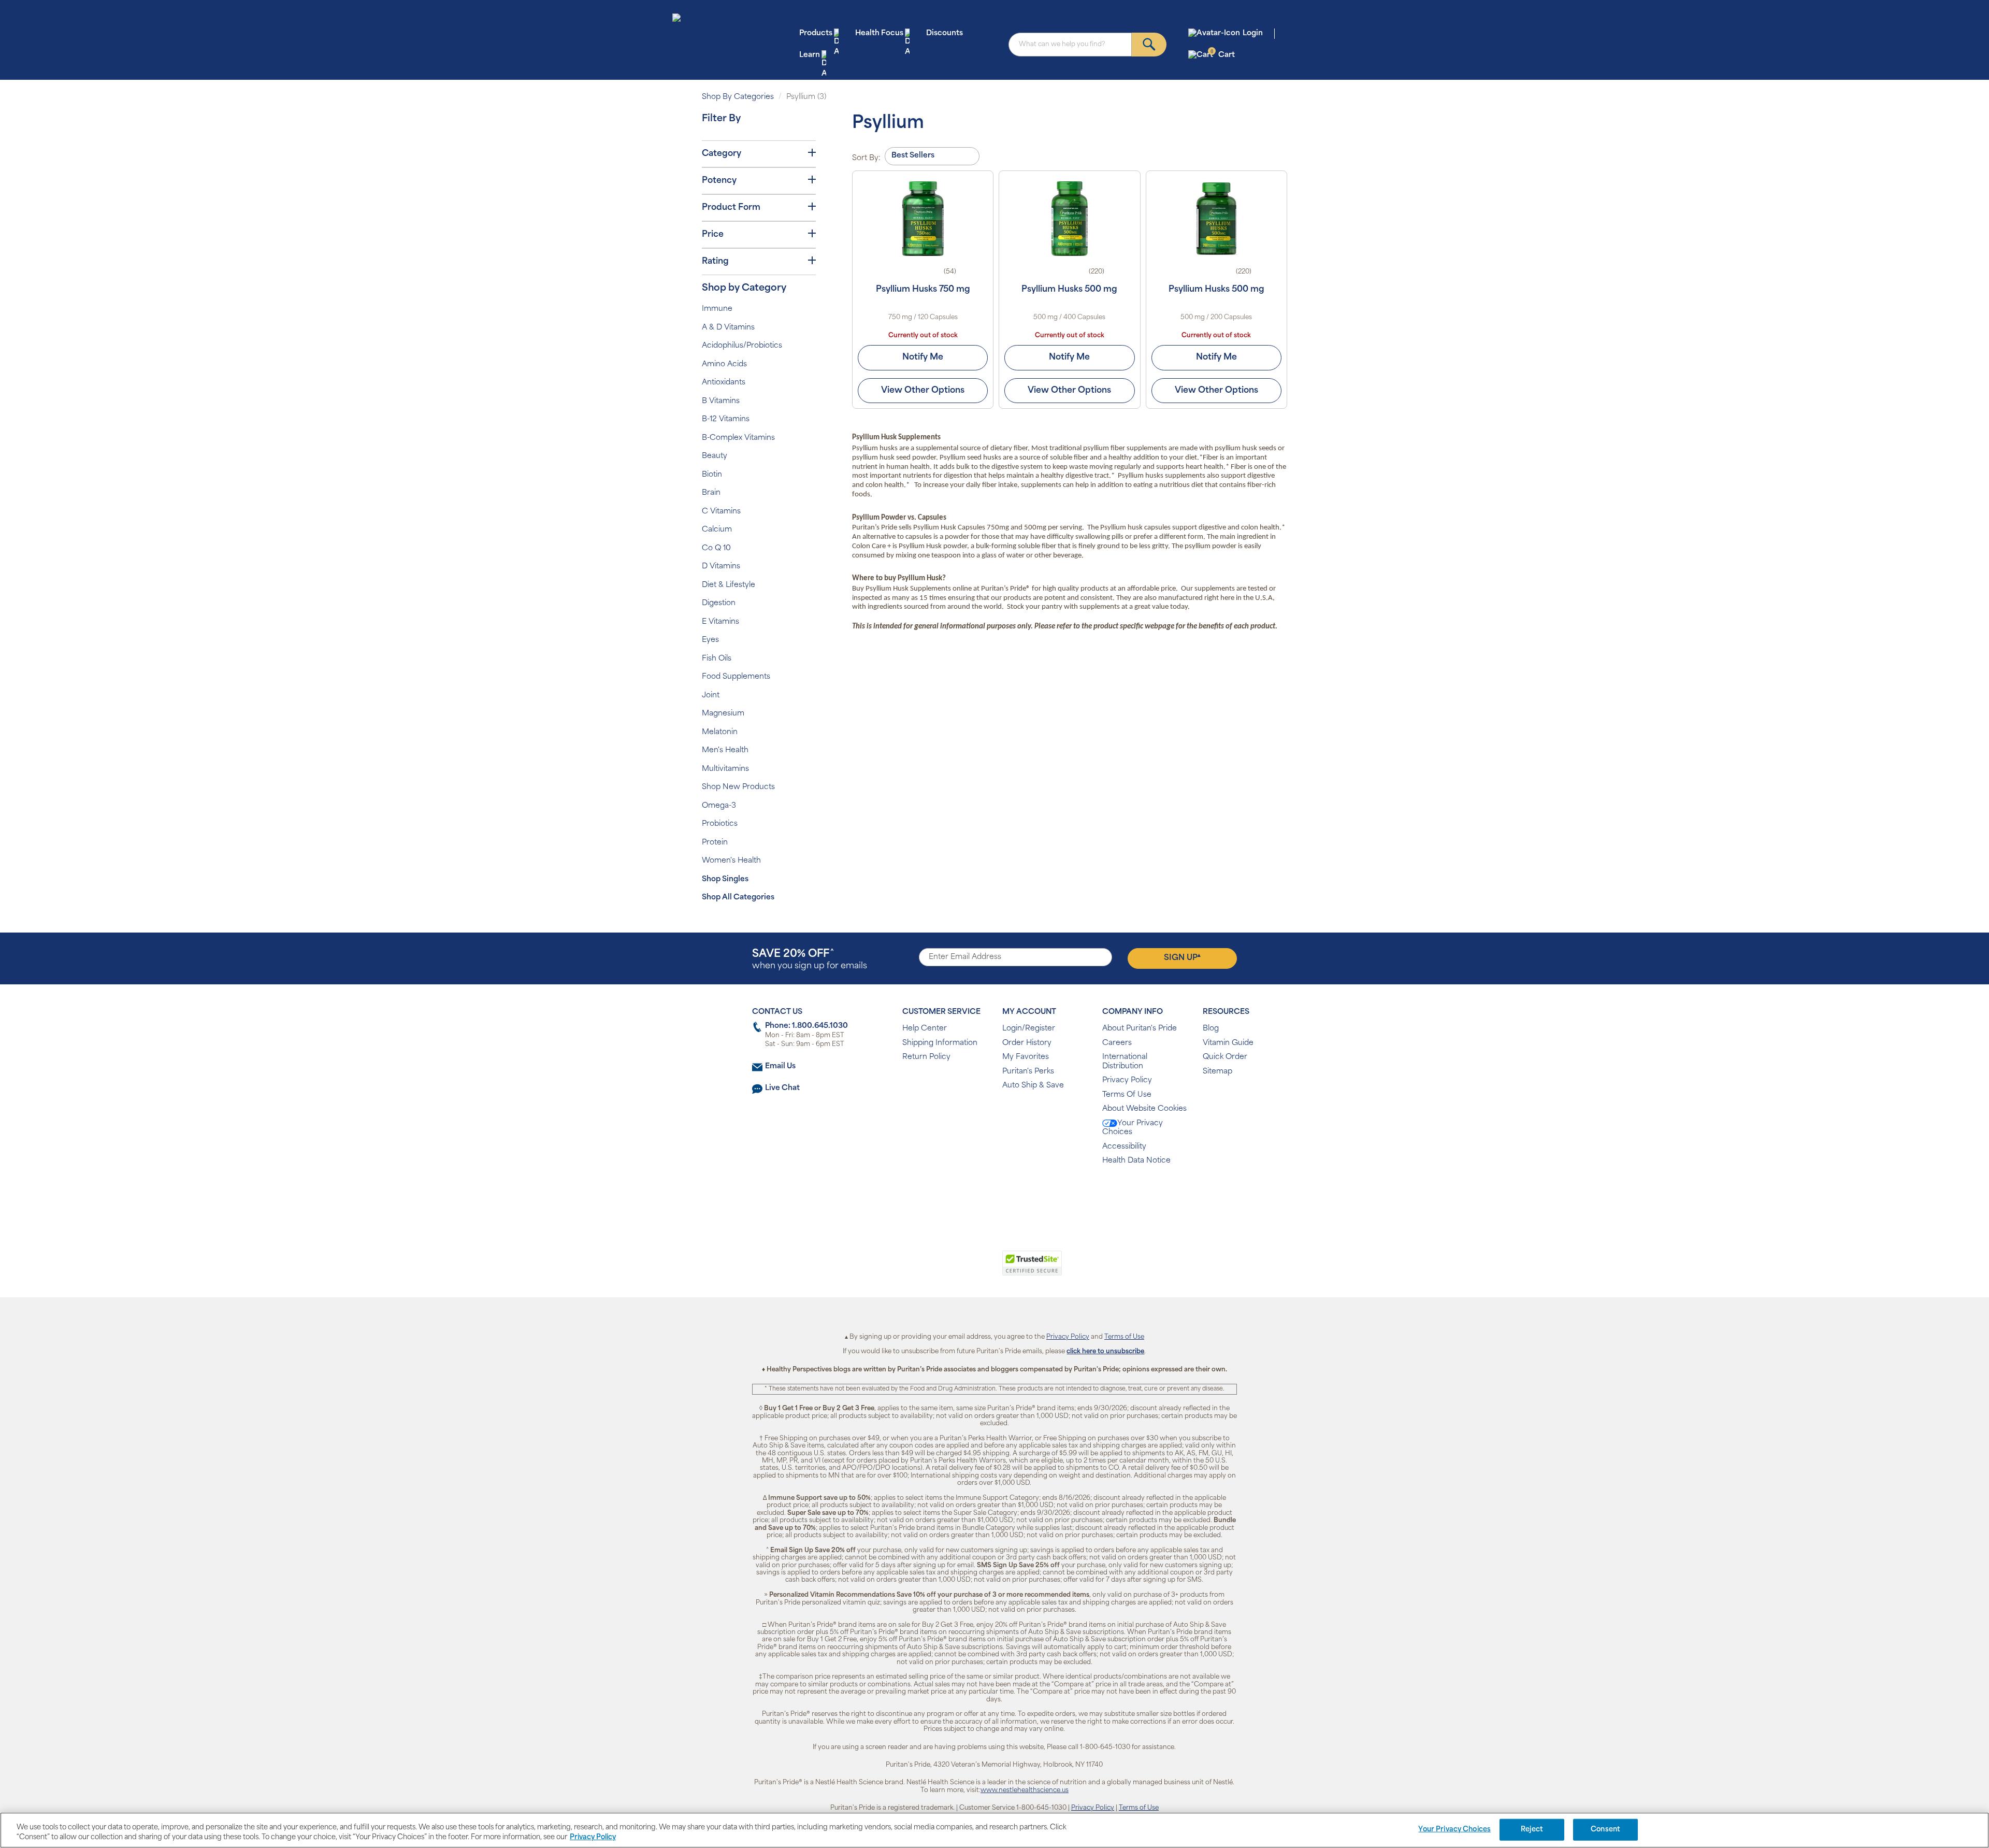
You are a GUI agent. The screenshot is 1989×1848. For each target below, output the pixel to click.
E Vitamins (720, 622)
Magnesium (723, 714)
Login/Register (1029, 1029)
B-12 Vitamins (726, 419)
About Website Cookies (1144, 1109)
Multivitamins (725, 769)
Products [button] (816, 33)
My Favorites (1026, 1057)
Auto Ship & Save (1033, 1086)
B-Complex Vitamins (738, 438)
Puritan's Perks (1028, 1072)
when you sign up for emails (810, 960)
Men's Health (725, 750)
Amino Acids (724, 364)
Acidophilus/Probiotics (742, 346)
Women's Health (731, 861)
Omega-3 (719, 806)
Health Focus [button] (879, 33)
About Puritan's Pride (1140, 1029)
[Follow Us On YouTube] (1017, 1194)
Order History (1027, 1043)
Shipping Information (940, 1043)
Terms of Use (1124, 1337)
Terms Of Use (1127, 1095)
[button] (952, 1269)
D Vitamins (721, 567)
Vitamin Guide (1228, 1043)
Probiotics (720, 824)
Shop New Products (738, 787)
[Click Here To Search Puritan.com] (1149, 45)
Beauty (715, 456)
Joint (711, 696)
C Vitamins (721, 512)
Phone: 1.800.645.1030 (806, 1026)
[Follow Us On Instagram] (993, 1194)
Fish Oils (717, 659)
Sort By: (866, 158)
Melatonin (720, 732)
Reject (1532, 1830)
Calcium (717, 530)
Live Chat (782, 1088)
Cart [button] (1223, 55)
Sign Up (1182, 957)
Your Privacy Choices (1133, 1128)
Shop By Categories (738, 97)
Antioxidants (724, 383)
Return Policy (926, 1057)
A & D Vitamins (728, 328)
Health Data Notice (1136, 1161)
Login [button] (1253, 33)
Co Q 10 (716, 548)
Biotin (712, 475)
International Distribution (1125, 1062)
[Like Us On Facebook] (969, 1194)
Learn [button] (810, 55)
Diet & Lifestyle (729, 585)
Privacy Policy (1127, 1080)
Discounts (945, 33)
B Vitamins (721, 401)
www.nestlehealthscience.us (1025, 1790)
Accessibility (1124, 1147)
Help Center (925, 1029)
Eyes (710, 640)
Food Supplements (736, 677)
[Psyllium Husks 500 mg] (1069, 219)
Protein (715, 843)
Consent (1605, 1830)
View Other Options (923, 391)
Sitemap (1217, 1072)
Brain (711, 493)
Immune (717, 309)
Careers (1117, 1043)
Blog (1211, 1029)
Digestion (719, 603)
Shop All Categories (738, 898)
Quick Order (1225, 1057)
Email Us (780, 1066)
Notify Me (923, 357)
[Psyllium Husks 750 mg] (923, 219)
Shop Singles (725, 879)
